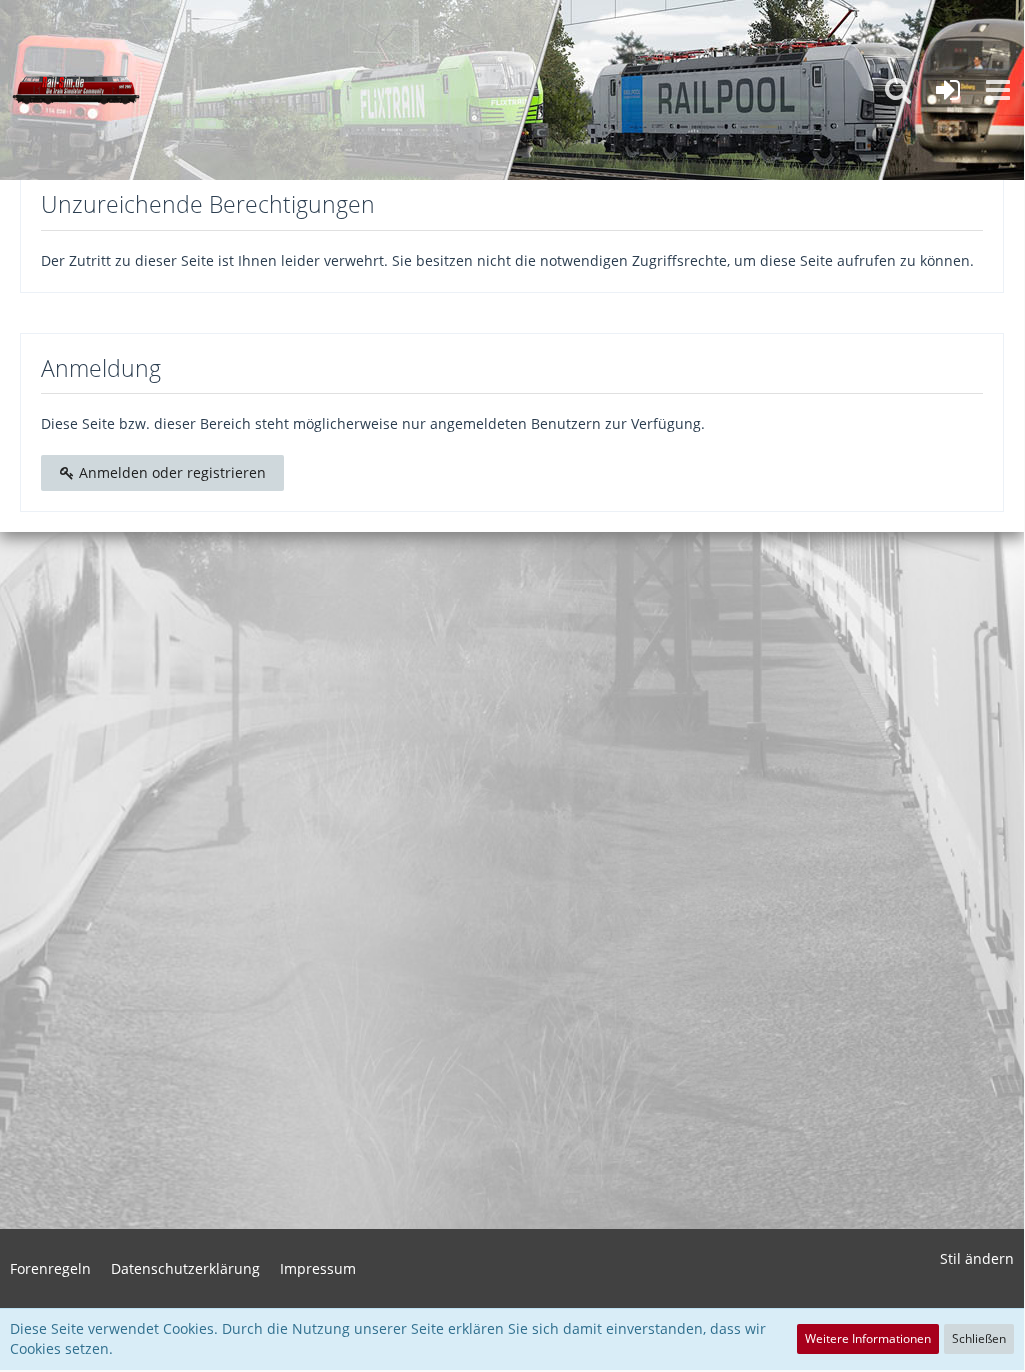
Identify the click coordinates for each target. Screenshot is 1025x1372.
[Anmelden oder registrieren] (948, 90)
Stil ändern (977, 1258)
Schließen (979, 1338)
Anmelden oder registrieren (170, 472)
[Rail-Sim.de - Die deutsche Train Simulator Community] (76, 90)
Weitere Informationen (868, 1338)
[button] (998, 90)
